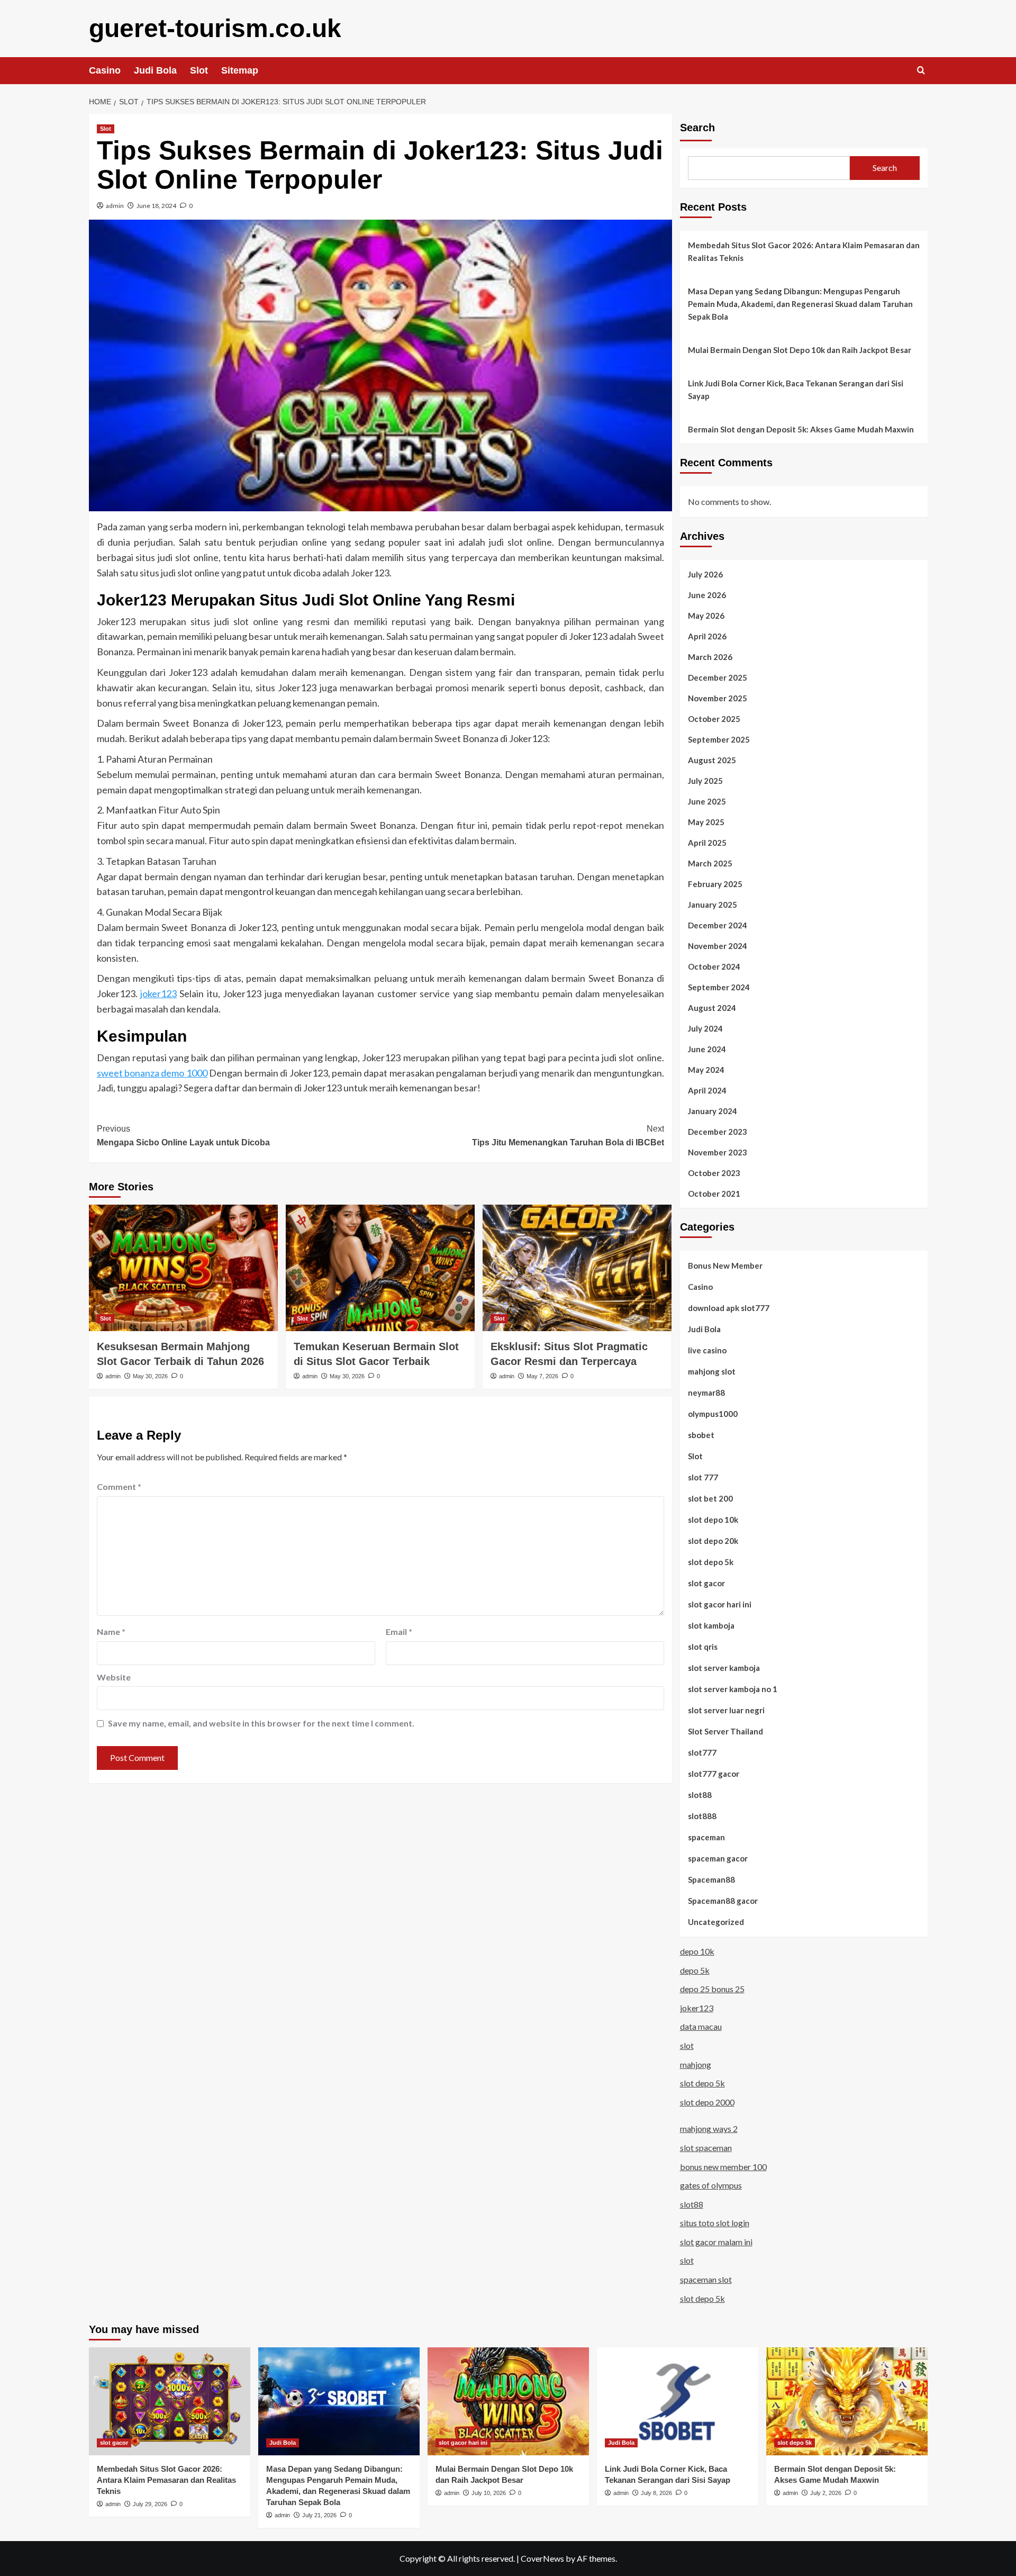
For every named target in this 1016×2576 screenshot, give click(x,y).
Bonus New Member (725, 1266)
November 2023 (718, 1152)
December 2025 (718, 677)
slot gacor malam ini (716, 2242)
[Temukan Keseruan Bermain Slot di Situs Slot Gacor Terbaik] (380, 1268)
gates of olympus (711, 2185)
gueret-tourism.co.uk (215, 28)
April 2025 (707, 843)
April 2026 (707, 636)
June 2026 (707, 595)
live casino (707, 1350)
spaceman (706, 1837)
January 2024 (713, 1111)
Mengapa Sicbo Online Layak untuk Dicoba (183, 1136)
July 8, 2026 (656, 2493)
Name (111, 1632)
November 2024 (718, 946)
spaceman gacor (718, 1858)
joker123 (158, 993)
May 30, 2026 (150, 1376)
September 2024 (719, 987)
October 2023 (714, 1173)
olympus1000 (713, 1414)
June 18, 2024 (156, 206)
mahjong (696, 2064)
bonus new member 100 (723, 2167)
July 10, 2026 (489, 2493)
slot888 (702, 1816)
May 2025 (706, 822)
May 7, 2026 (542, 1376)
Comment (119, 1486)
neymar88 (706, 1393)
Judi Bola (155, 70)
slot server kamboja (724, 1668)
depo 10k (697, 1951)
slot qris (703, 1647)
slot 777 (703, 1477)
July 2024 (705, 1028)
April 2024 (707, 1090)
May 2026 (706, 616)
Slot (199, 70)
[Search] (921, 71)
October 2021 (714, 1194)
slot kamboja (711, 1625)
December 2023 (718, 1132)
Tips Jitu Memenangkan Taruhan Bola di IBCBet (568, 1136)
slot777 (702, 1752)
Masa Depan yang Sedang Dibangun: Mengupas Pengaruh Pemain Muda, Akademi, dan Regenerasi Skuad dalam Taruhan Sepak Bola (800, 304)
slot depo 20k (713, 1541)
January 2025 (713, 905)
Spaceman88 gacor (723, 1901)
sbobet (701, 1435)
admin (115, 206)
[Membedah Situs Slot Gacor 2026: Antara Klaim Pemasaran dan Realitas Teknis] (170, 2401)
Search (697, 128)
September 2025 (719, 739)
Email (399, 1632)
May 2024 (706, 1070)
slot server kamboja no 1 (733, 1689)
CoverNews (542, 2558)
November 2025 (718, 698)
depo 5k (695, 1970)
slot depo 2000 (707, 2102)
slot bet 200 (710, 1498)
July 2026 (705, 574)
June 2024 (707, 1049)
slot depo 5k (711, 1562)
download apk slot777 (729, 1308)
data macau (701, 2026)
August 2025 (712, 760)
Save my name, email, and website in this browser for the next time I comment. (261, 1723)
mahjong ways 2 (709, 2128)
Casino (105, 70)
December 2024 (718, 925)
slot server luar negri (726, 1710)
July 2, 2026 (826, 2493)
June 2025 (707, 801)
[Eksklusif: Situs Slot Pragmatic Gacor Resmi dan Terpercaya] (577, 1268)
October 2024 (714, 966)
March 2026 (710, 657)
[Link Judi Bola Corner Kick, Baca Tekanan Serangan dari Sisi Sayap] (678, 2401)
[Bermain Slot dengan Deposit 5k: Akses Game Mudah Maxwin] (847, 2401)
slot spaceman (706, 2148)
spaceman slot (706, 2279)
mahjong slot (712, 1371)
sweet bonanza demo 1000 (152, 1073)
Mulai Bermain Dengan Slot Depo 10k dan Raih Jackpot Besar (800, 350)
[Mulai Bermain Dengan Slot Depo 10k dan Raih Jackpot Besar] (508, 2401)
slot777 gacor (714, 1774)
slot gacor (706, 1583)
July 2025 (705, 781)
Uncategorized (716, 1922)
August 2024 (712, 1008)
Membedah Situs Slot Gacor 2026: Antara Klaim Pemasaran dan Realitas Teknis (804, 251)
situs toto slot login (715, 2223)
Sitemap (240, 70)
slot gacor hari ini (720, 1604)
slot (687, 2045)
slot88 (700, 1795)
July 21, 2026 (319, 2515)
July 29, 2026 (150, 2504)
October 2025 (714, 719)
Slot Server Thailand (725, 1731)
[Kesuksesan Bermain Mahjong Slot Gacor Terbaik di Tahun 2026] (183, 1268)
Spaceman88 (711, 1879)
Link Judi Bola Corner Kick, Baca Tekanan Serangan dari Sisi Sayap (796, 390)
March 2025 (710, 863)
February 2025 (715, 884)
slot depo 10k (713, 1520)
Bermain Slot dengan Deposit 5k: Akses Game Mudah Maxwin (801, 429)
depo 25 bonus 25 (712, 1989)
